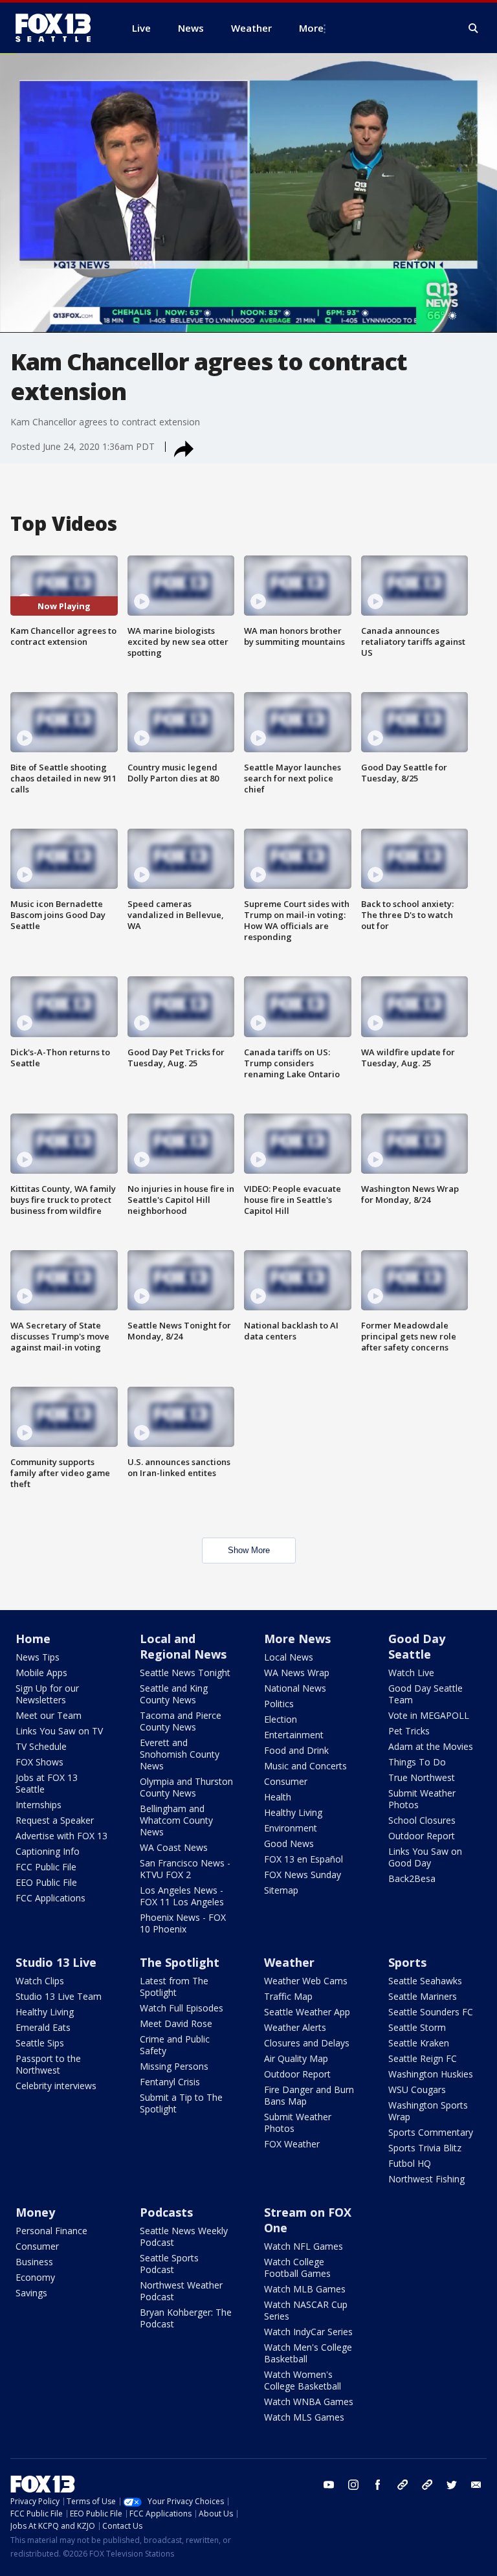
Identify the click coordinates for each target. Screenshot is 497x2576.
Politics (279, 1704)
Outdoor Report (422, 1836)
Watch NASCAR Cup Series (306, 2310)
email (476, 2485)
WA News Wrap (297, 1673)
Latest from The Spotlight (174, 1987)
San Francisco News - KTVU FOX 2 (185, 1869)
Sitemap (281, 1890)
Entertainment (294, 1735)
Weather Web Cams (306, 1981)
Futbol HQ (410, 2163)
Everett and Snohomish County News (180, 1754)
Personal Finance (51, 2231)
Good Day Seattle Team (425, 1694)
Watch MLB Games (305, 2289)
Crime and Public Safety (175, 2045)
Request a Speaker (55, 1820)
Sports (407, 1962)
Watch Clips (40, 1981)
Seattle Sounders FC (431, 2012)
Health (278, 1797)
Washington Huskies (431, 2074)
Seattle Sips (40, 2043)
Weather (289, 1962)
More (311, 28)
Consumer (286, 1781)
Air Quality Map (296, 2058)
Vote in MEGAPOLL (429, 1715)
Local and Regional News (183, 1646)
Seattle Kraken (419, 2043)
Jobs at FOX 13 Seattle (47, 1783)
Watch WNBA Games (309, 2402)
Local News (289, 1657)
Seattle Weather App (307, 2012)
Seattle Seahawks (425, 1981)
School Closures (422, 1820)
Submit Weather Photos (422, 1799)
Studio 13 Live (56, 1962)
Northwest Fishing (426, 2179)
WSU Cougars (417, 2089)
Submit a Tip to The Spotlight (181, 2103)
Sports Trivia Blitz (425, 2148)
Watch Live (411, 1673)
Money (35, 2212)
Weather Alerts (295, 2027)
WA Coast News (174, 1847)
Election (281, 1719)
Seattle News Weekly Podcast (184, 2236)
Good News (289, 1843)
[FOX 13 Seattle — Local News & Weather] (58, 28)
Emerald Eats (43, 2027)
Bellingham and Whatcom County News (176, 1820)
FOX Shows (39, 1762)
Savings (31, 2293)
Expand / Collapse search (474, 28)
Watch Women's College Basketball (303, 2380)
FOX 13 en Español (304, 1859)
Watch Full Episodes (182, 2008)
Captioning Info (48, 1851)
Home (33, 1639)
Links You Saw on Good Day (425, 1857)
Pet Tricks (409, 1731)
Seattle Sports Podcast (169, 2264)
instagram (353, 2485)
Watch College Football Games (297, 2268)
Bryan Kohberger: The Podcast (186, 2318)
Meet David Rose (176, 2023)
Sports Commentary (431, 2132)
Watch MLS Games (304, 2417)
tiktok (403, 2485)
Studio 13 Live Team (59, 1996)
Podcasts (166, 2212)
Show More (249, 1550)
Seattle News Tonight (185, 1673)
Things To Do (417, 1762)
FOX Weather (292, 2144)
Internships (39, 1805)
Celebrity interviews (56, 2086)
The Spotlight (180, 1962)
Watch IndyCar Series (308, 2332)
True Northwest (422, 1777)
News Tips (38, 1657)
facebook (378, 2485)
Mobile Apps (41, 1673)
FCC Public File (46, 1867)
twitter (452, 2485)
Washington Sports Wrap (428, 2111)
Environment (291, 1828)
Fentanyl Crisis (170, 2082)
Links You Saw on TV (59, 1731)
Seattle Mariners (423, 1996)
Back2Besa (412, 1878)
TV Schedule (41, 1746)
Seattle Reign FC (423, 2058)
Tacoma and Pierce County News (181, 1721)
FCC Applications (50, 1898)
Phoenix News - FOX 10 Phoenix (183, 1923)
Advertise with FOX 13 (61, 1836)
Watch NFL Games (304, 2246)
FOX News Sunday (303, 1875)
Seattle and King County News (174, 1694)
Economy (35, 2277)
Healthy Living (293, 1812)
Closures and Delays (307, 2043)
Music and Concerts (305, 1766)
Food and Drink (296, 1750)
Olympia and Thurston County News (186, 1787)
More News (297, 1639)
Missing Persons (174, 2066)
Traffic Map (288, 1996)
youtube (329, 2485)
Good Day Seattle (417, 1646)
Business (34, 2262)
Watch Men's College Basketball (308, 2353)
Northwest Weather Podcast (181, 2291)
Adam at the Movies (431, 1746)
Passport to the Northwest (48, 2064)
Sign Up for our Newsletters (47, 1694)
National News (295, 1688)
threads (427, 2485)
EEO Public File (46, 1882)
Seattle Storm (417, 2027)
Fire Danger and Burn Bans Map (309, 2095)
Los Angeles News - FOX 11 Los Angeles (182, 1896)
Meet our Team (49, 1715)
